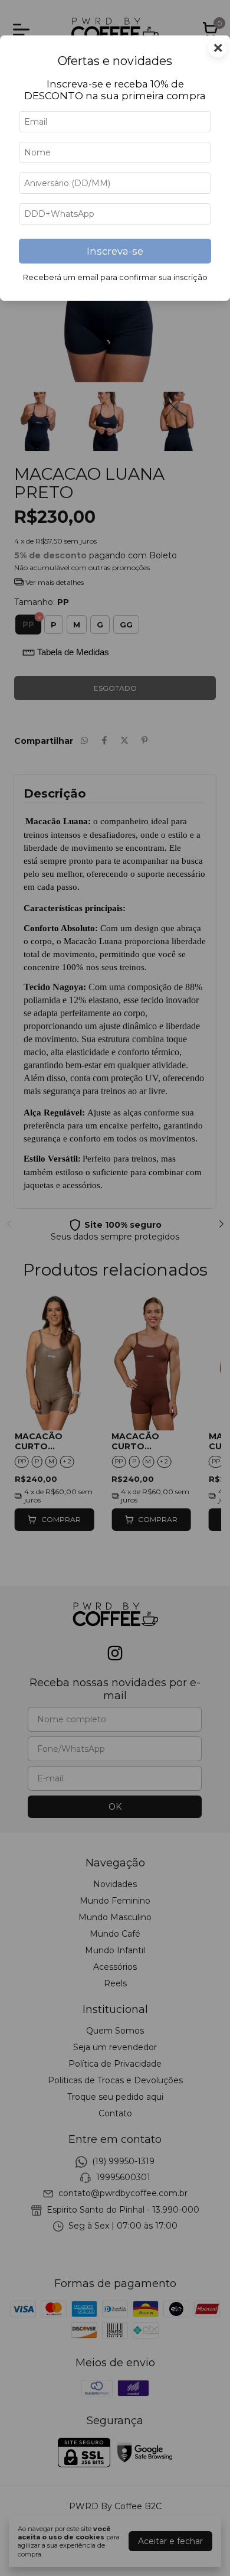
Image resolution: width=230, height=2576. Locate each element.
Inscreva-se (115, 251)
